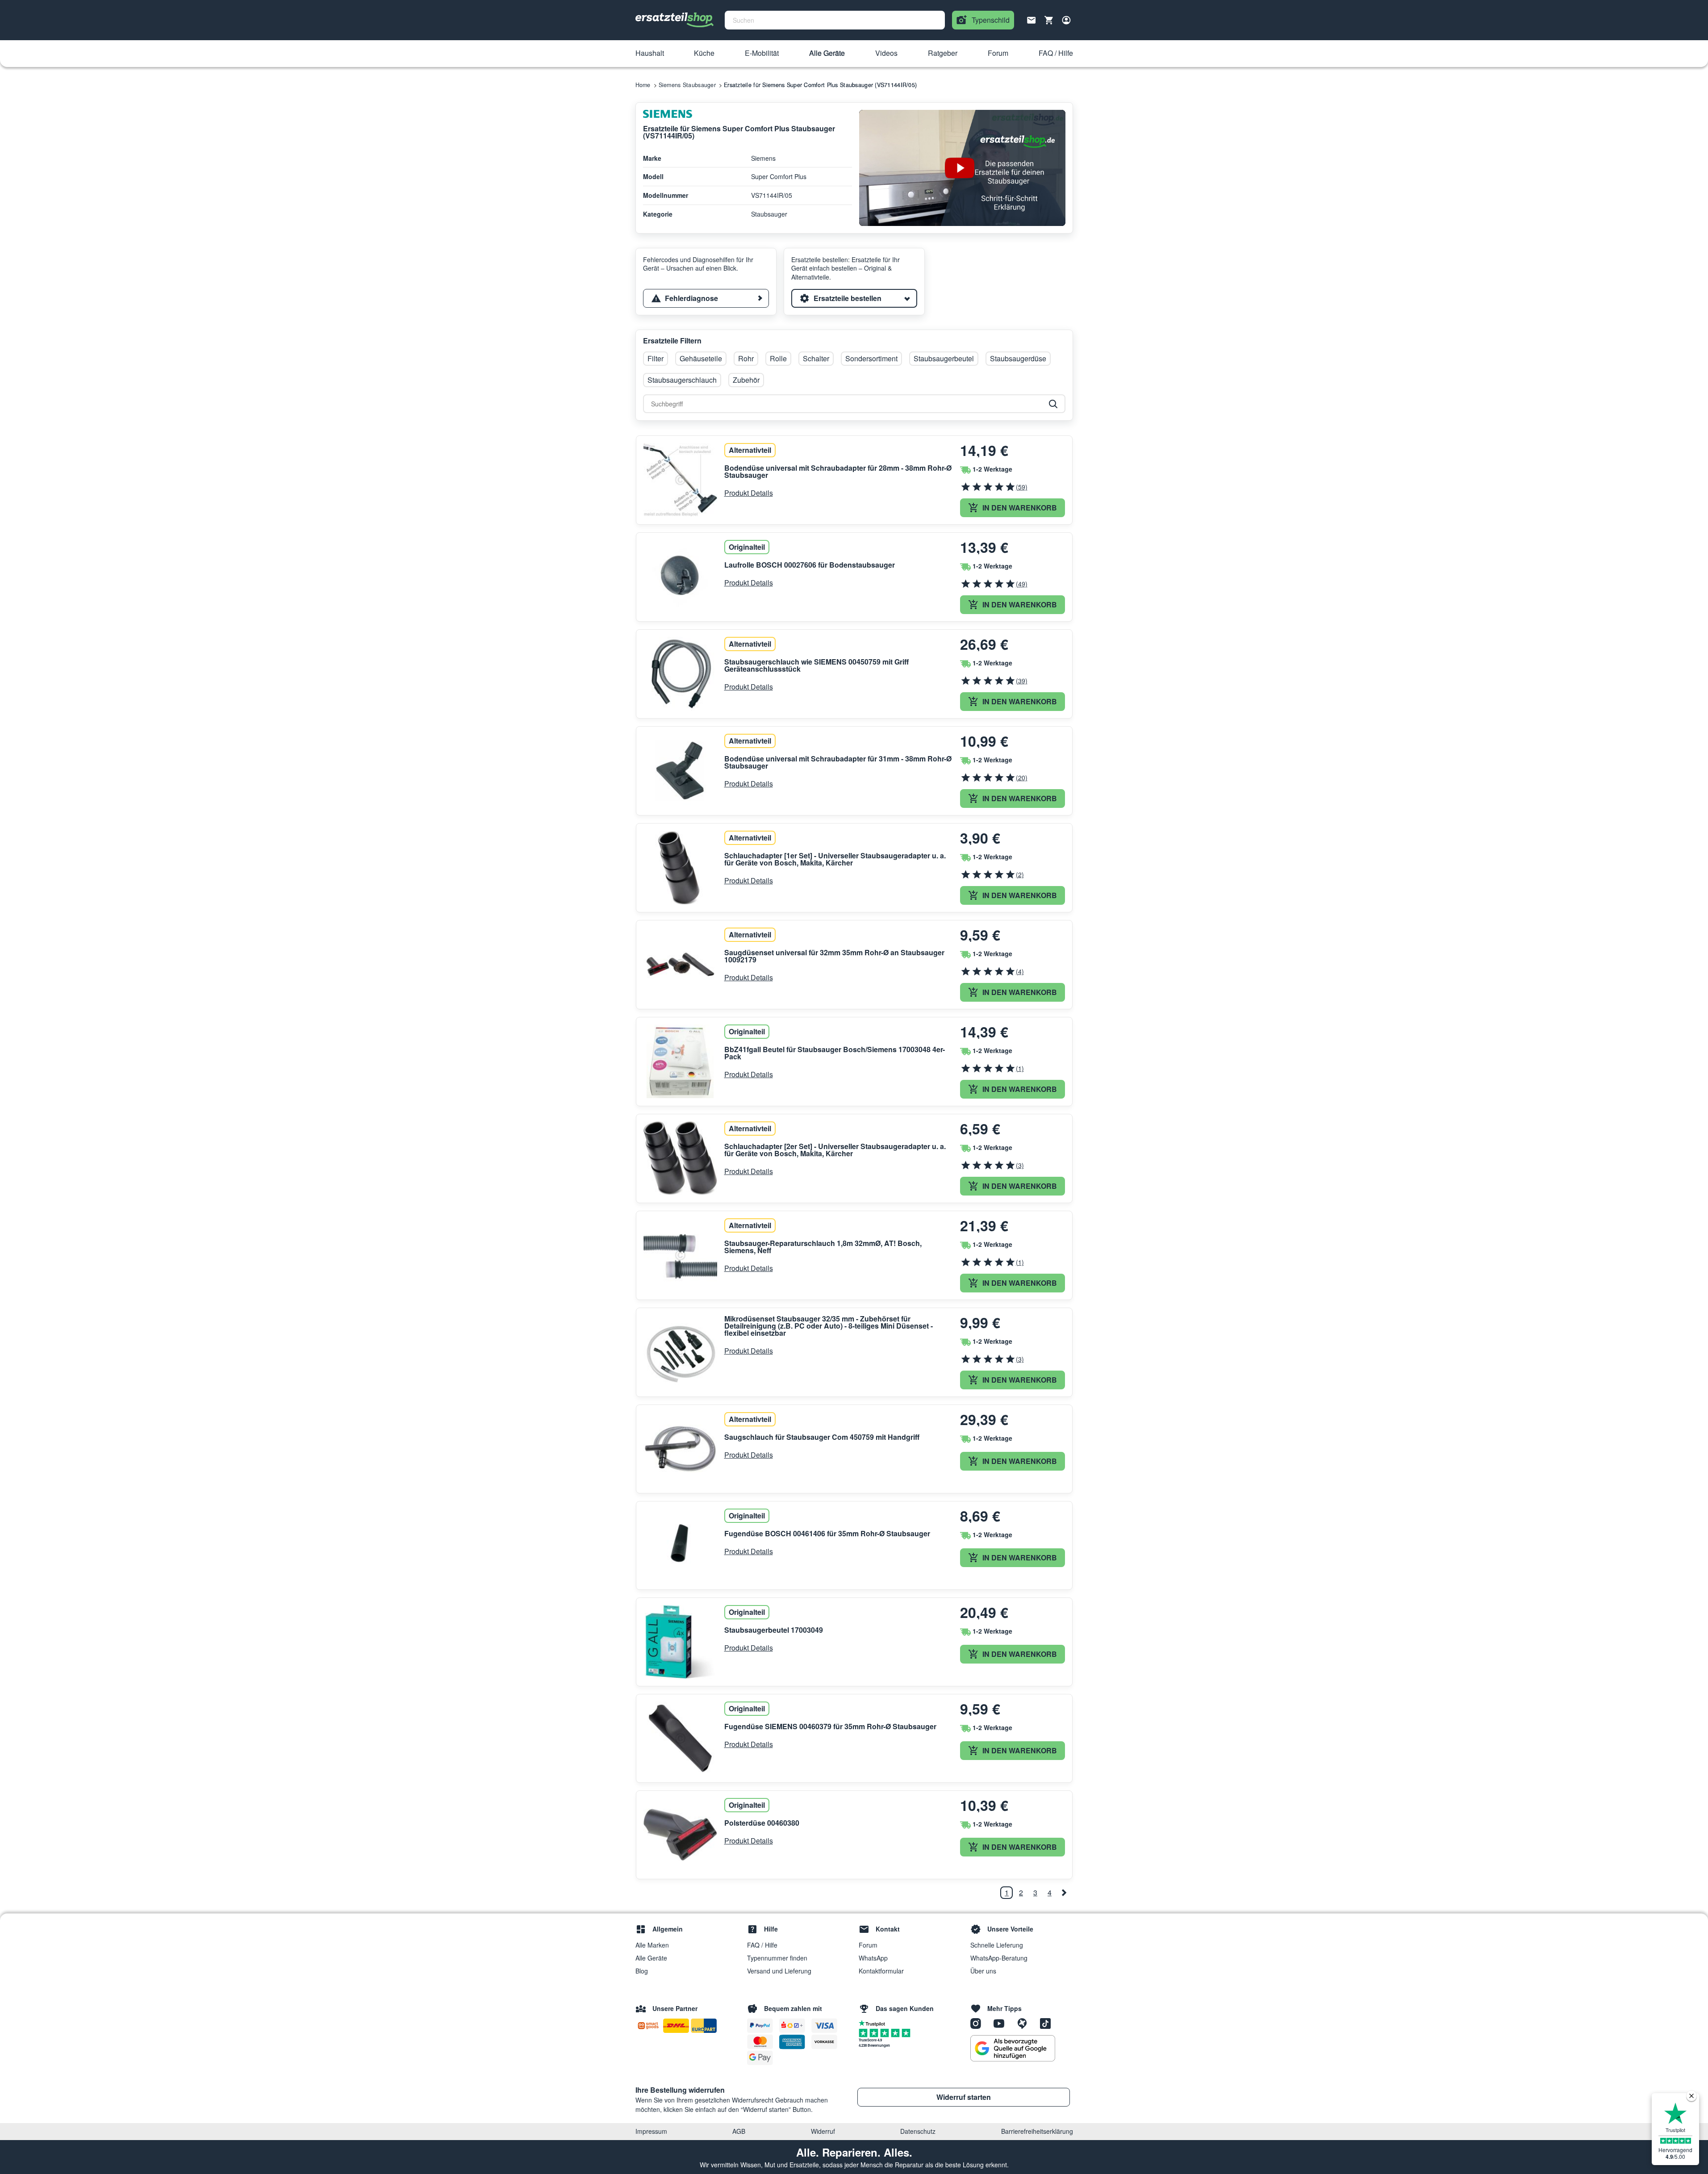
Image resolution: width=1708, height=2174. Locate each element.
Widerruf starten (964, 2097)
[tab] (706, 298)
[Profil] (1066, 20)
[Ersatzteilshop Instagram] (979, 2023)
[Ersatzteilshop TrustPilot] (874, 2023)
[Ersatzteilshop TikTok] (1048, 2023)
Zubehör (746, 380)
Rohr (746, 358)
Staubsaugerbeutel (944, 358)
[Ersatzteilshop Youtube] (1002, 2023)
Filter (656, 358)
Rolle (778, 358)
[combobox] (835, 20)
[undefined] (1064, 1893)
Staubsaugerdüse (1018, 358)
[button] (650, 54)
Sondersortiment (871, 358)
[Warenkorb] (1049, 20)
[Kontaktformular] (1031, 19)
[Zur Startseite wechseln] (675, 20)
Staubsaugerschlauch (682, 380)
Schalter (816, 358)
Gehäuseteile (701, 358)
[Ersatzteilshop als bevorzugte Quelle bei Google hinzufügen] (1013, 2049)
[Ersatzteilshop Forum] (1025, 2023)
